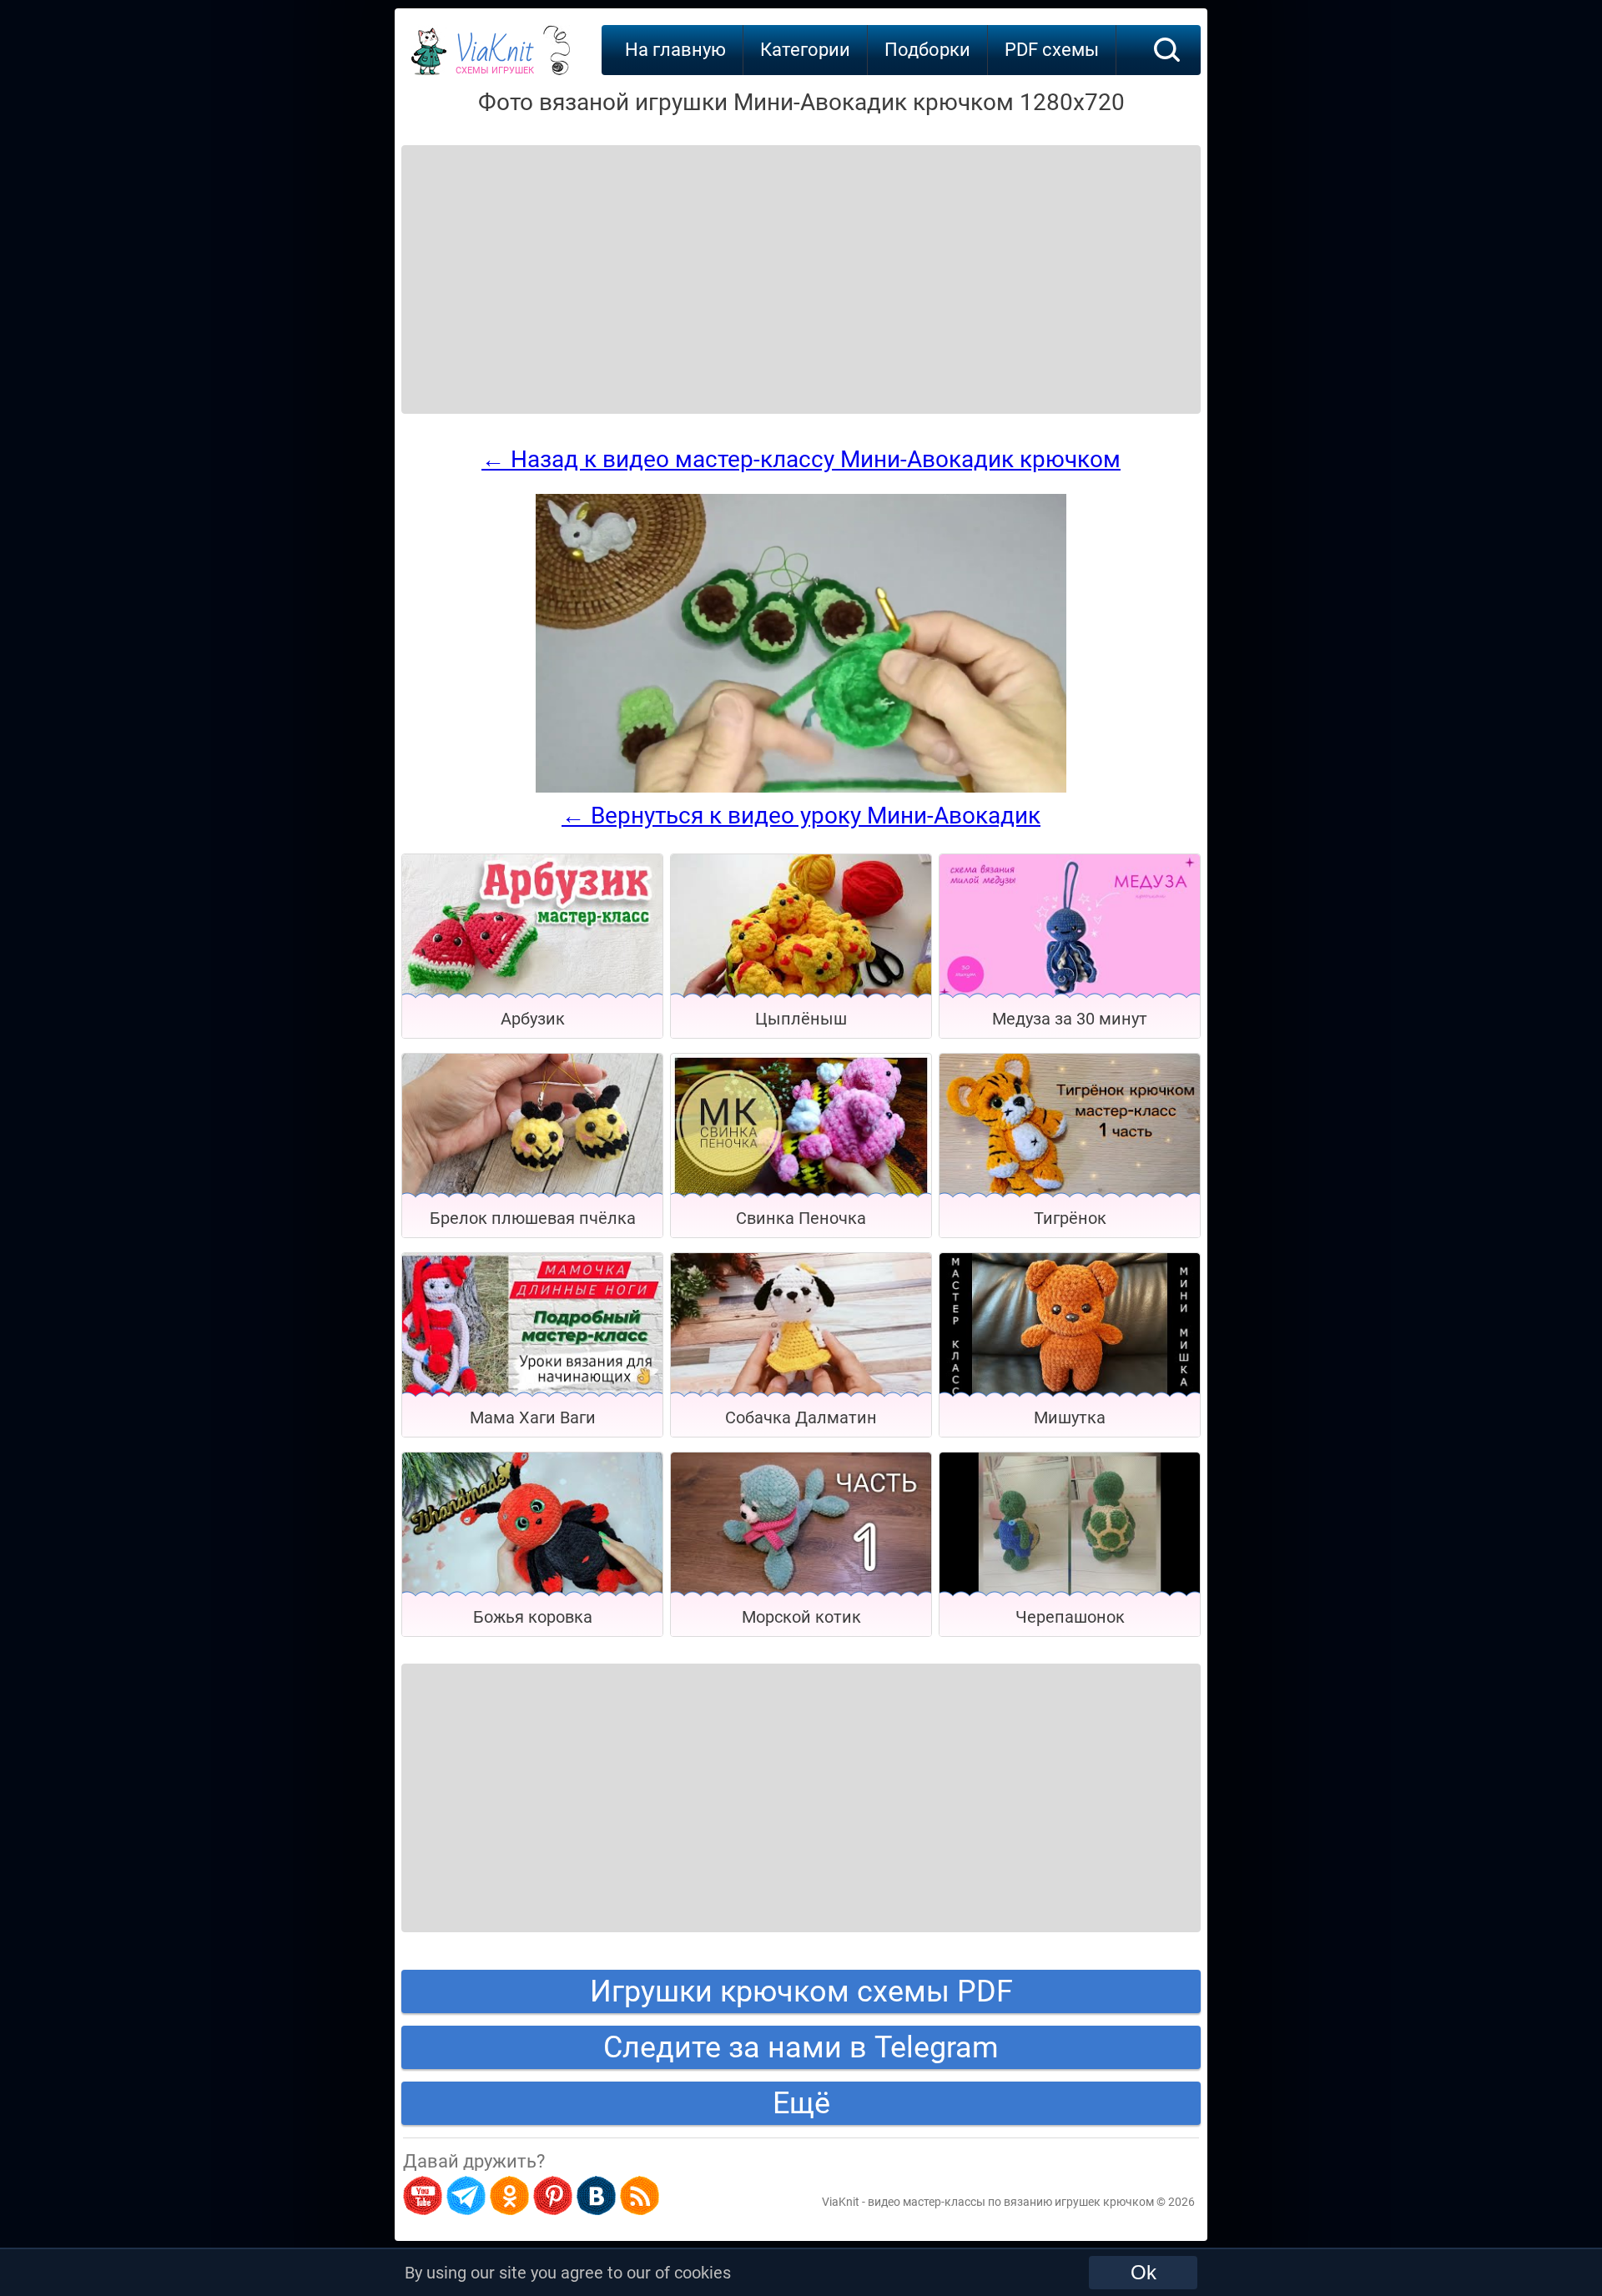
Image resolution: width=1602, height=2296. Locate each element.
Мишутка (1070, 1417)
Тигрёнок (1070, 1218)
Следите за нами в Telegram (801, 2047)
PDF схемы (1052, 50)
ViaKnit (495, 58)
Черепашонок (1070, 1617)
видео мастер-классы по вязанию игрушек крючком (1011, 2202)
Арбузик (533, 1019)
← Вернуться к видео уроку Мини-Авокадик (801, 816)
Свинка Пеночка (801, 1218)
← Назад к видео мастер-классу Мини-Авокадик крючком (801, 459)
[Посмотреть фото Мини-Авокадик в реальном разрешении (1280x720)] (801, 788)
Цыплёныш (801, 1019)
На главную (675, 50)
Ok (1144, 2272)
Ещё (801, 2103)
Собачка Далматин (801, 1417)
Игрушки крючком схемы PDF (801, 1991)
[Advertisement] (536, 259)
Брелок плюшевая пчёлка (533, 1218)
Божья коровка (533, 1617)
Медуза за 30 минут (1070, 1019)
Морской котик (801, 1617)
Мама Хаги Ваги (533, 1417)
